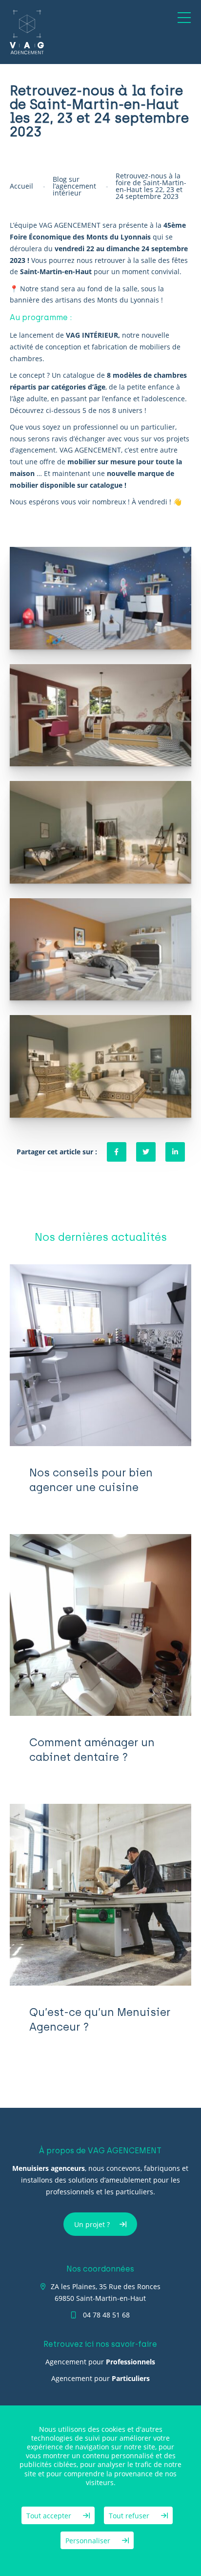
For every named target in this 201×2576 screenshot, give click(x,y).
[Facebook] (117, 1152)
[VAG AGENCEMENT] (27, 32)
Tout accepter (50, 2516)
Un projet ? (92, 2224)
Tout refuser (130, 2516)
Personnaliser (89, 2541)
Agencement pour (100, 2362)
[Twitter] (146, 1152)
